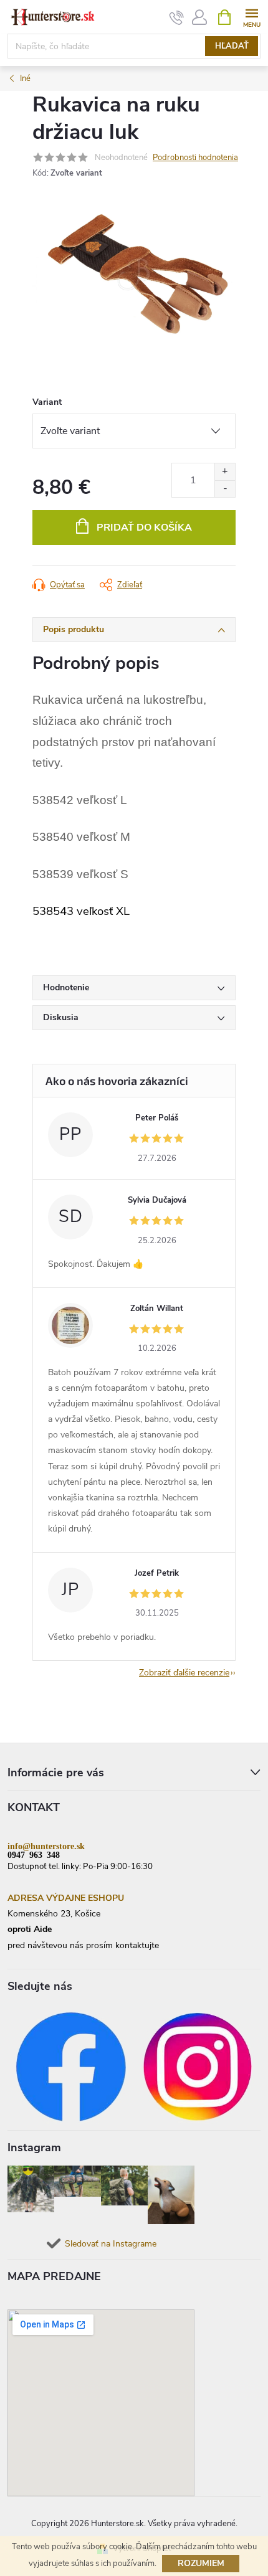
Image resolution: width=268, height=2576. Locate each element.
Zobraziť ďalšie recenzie (184, 1673)
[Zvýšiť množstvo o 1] (225, 472)
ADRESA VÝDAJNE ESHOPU (66, 1898)
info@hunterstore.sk (46, 1845)
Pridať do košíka (144, 528)
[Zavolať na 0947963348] (177, 17)
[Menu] (251, 17)
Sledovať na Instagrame (111, 2244)
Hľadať (232, 46)
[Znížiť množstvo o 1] (225, 489)
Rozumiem (201, 2563)
